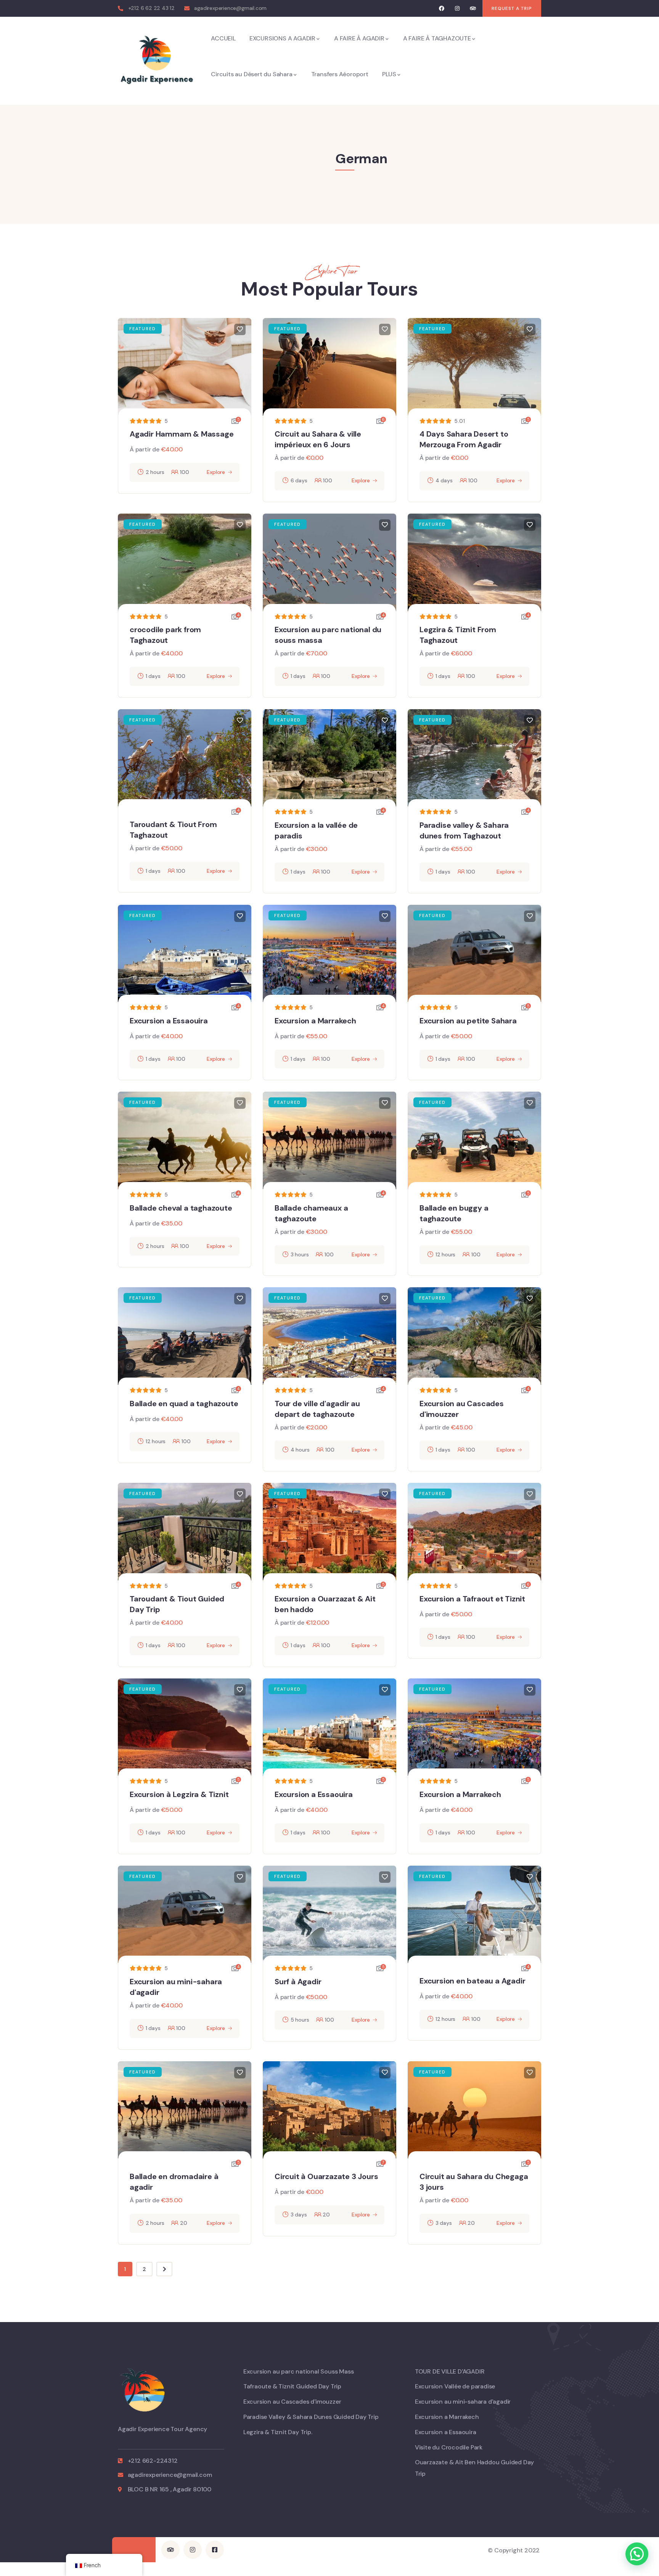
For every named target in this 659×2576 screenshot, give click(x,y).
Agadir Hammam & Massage (182, 434)
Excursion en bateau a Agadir (472, 1981)
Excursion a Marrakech (315, 1021)
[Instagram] (457, 9)
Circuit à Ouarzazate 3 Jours (326, 2176)
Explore (216, 472)
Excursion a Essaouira (169, 1021)
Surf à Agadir (298, 1982)
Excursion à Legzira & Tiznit (179, 1794)
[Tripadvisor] (473, 9)
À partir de (145, 449)
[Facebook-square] (215, 2550)
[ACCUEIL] (156, 61)
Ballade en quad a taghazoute (184, 1404)
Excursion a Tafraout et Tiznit (472, 1599)
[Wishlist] (240, 329)
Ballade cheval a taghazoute (181, 1208)
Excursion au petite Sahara (468, 1021)
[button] (637, 2554)
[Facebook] (442, 9)
